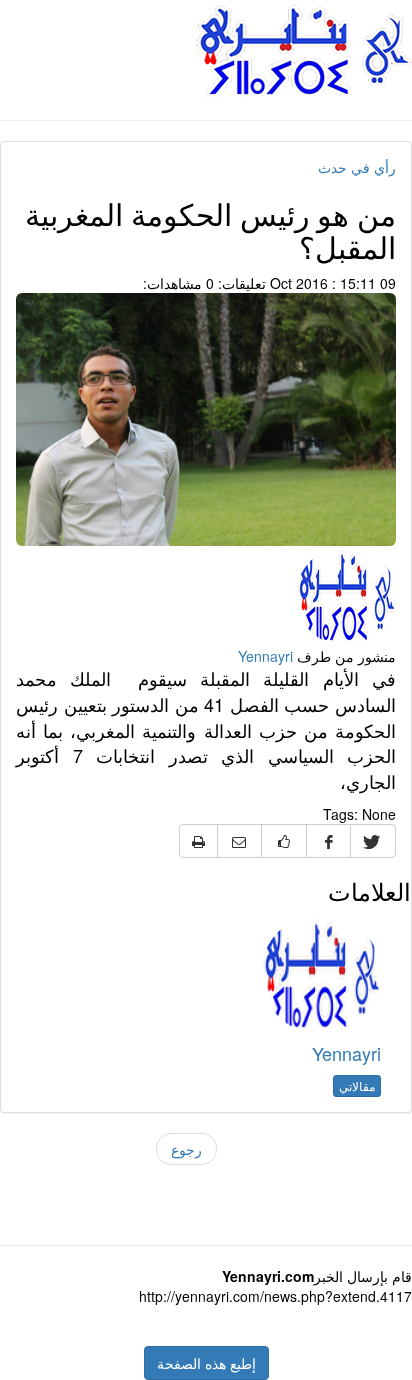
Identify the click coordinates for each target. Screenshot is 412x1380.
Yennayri (265, 656)
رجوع (186, 1149)
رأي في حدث (357, 167)
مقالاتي (357, 1085)
